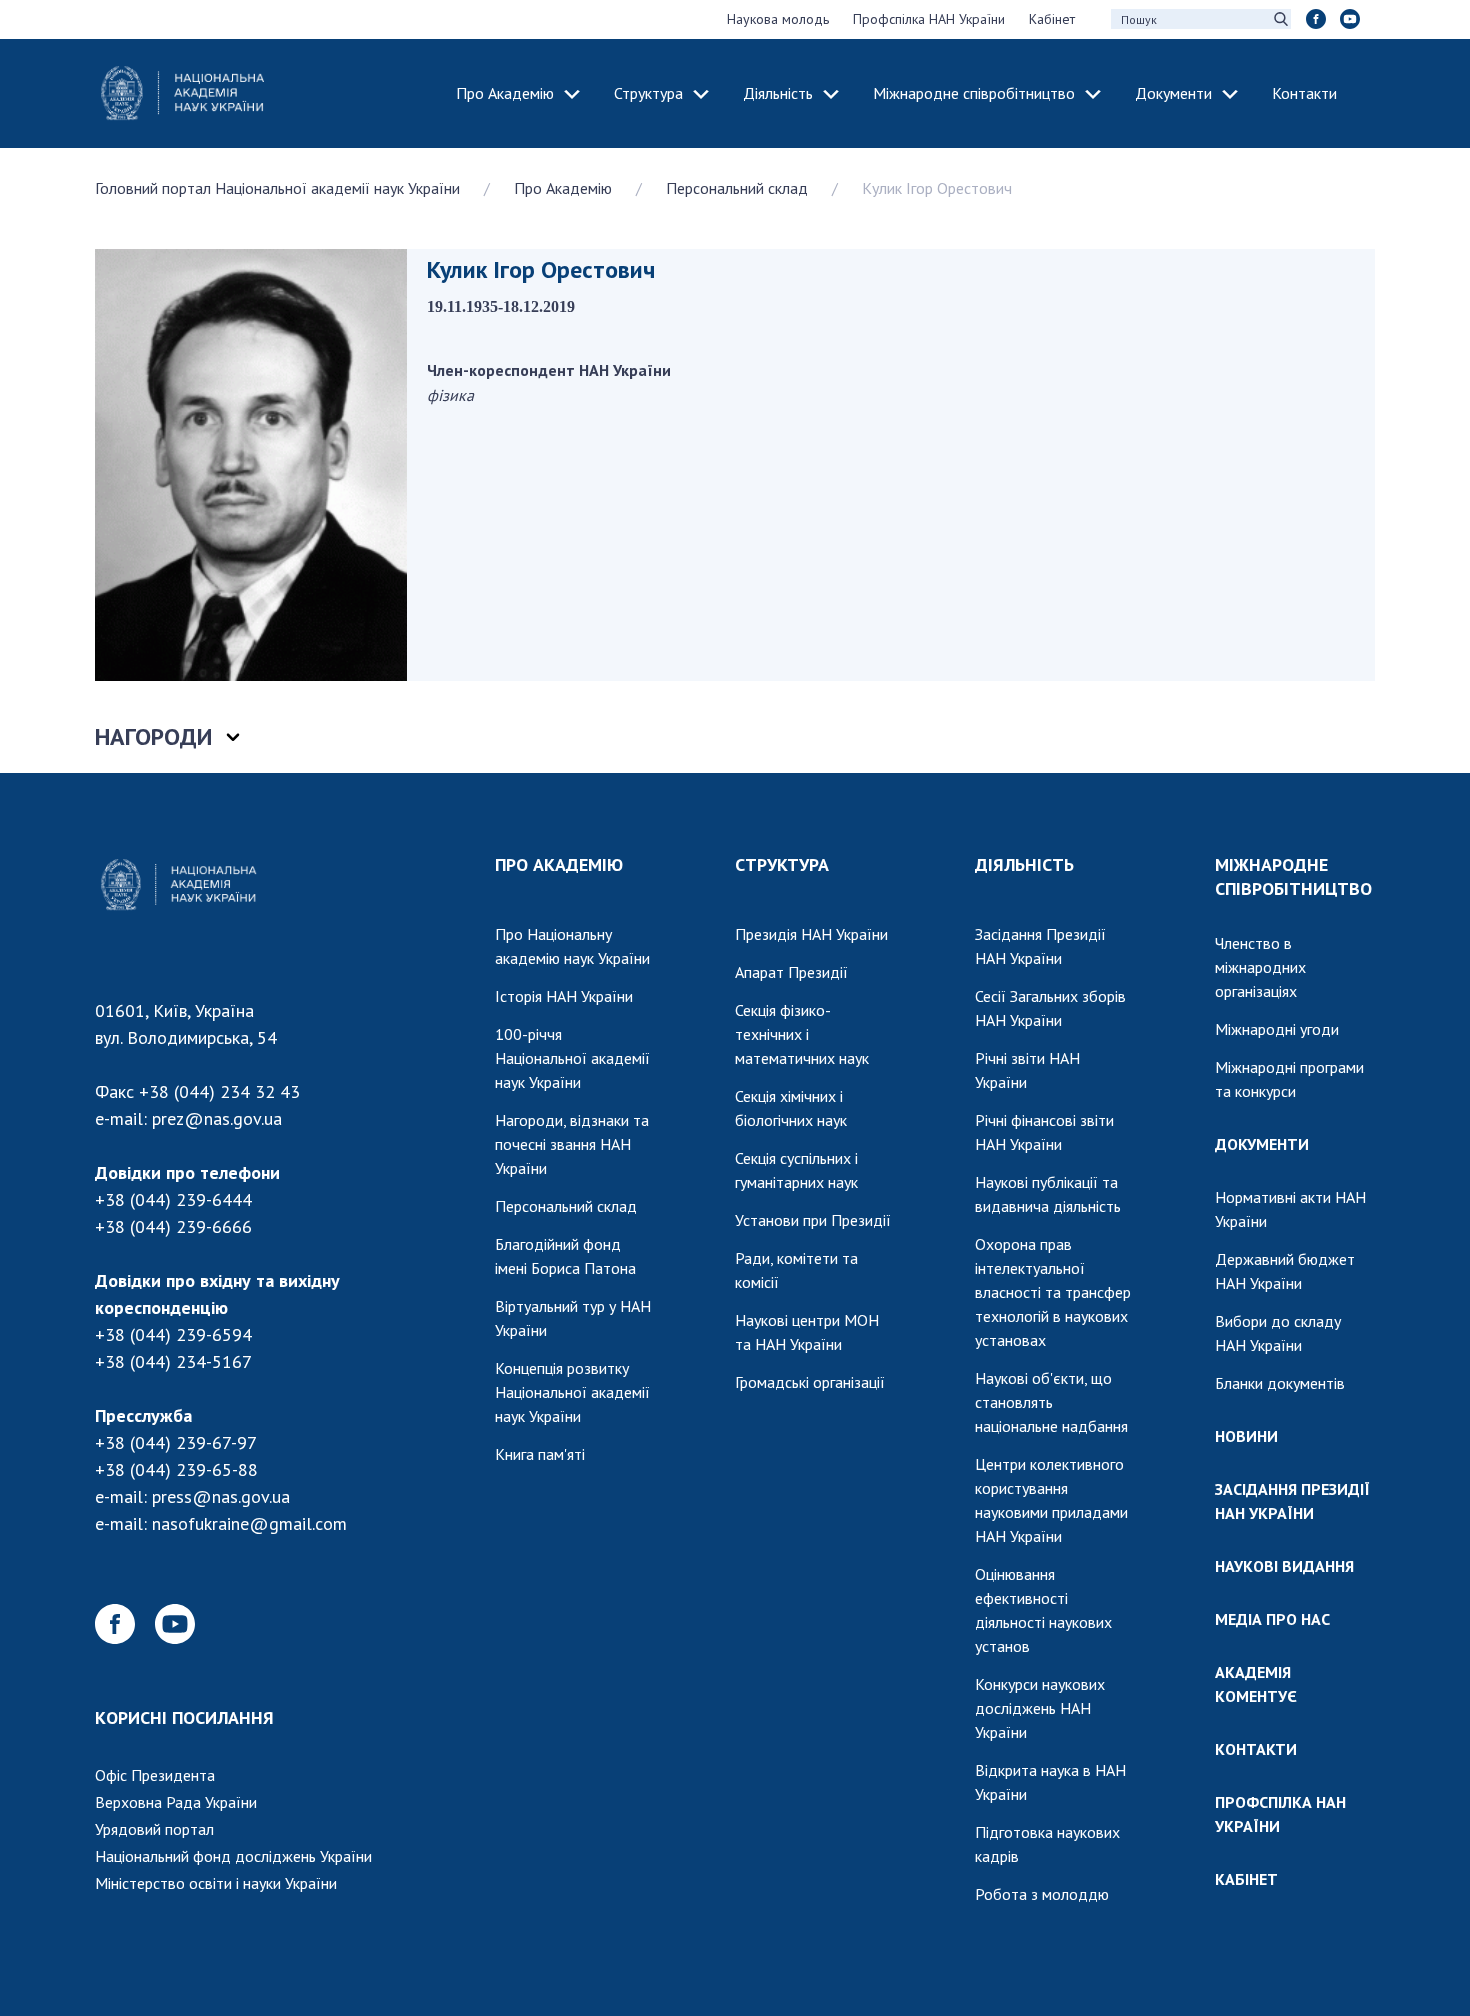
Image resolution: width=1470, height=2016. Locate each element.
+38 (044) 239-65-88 (176, 1469)
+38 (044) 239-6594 (173, 1334)
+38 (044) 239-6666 (173, 1226)
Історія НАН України (564, 996)
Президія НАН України (811, 934)
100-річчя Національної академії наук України (572, 1058)
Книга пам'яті (540, 1454)
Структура (648, 93)
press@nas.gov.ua (221, 1496)
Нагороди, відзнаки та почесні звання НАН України (572, 1144)
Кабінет (1052, 19)
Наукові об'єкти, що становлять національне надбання (1051, 1402)
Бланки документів (1280, 1383)
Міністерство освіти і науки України (216, 1883)
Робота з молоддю (1042, 1894)
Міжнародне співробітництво (974, 93)
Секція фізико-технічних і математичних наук (802, 1034)
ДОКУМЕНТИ (1262, 1144)
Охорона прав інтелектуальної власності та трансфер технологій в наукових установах (1053, 1292)
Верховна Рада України (176, 1802)
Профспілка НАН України (929, 19)
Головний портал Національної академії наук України (277, 188)
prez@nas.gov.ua (217, 1118)
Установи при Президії (813, 1220)
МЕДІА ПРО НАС (1272, 1619)
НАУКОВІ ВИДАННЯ (1284, 1566)
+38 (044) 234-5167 (173, 1361)
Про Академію (505, 93)
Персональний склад (737, 188)
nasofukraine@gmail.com (249, 1523)
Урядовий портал (154, 1829)
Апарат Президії (791, 972)
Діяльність (778, 93)
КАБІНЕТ (1246, 1879)
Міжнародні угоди (1277, 1029)
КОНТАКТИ (1256, 1749)
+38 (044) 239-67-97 (176, 1442)
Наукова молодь (778, 19)
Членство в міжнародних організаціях (1260, 967)
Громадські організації (810, 1382)
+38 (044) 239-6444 (173, 1199)
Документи (1173, 93)
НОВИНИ (1246, 1436)
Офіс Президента (155, 1775)
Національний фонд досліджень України (233, 1856)
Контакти (1304, 93)
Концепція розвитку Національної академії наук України (572, 1392)
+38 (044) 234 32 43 (219, 1091)
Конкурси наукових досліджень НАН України (1040, 1708)
